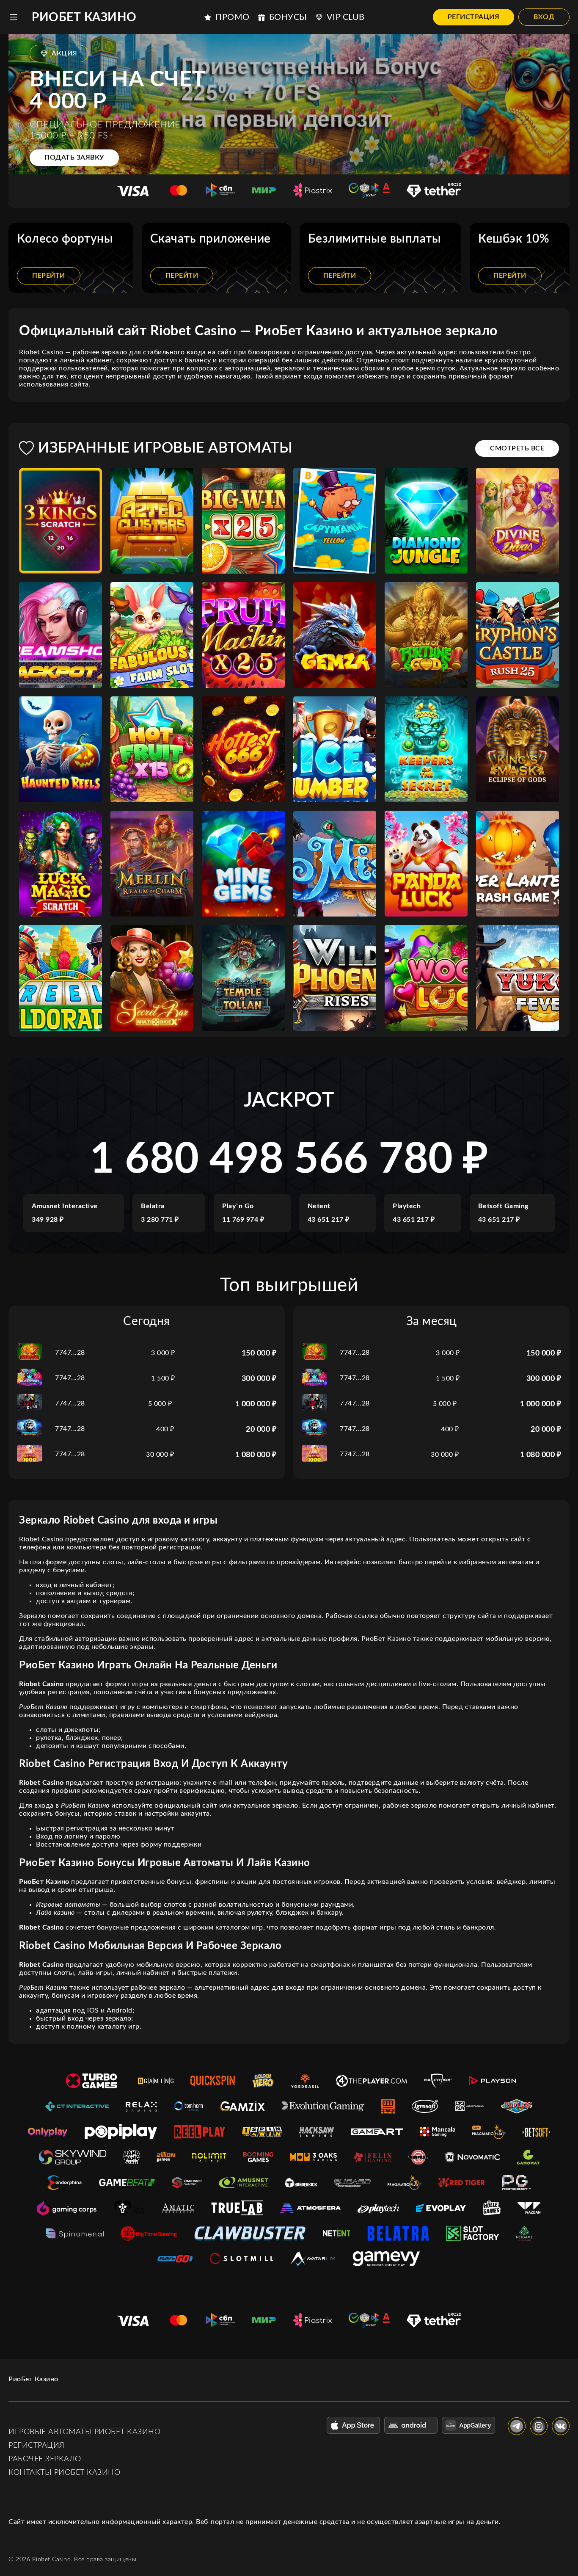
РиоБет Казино (84, 17)
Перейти (49, 276)
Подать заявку (74, 157)
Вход (544, 17)
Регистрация (474, 17)
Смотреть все (517, 448)
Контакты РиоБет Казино (64, 2473)
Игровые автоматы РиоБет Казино (84, 2432)
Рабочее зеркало (45, 2459)
